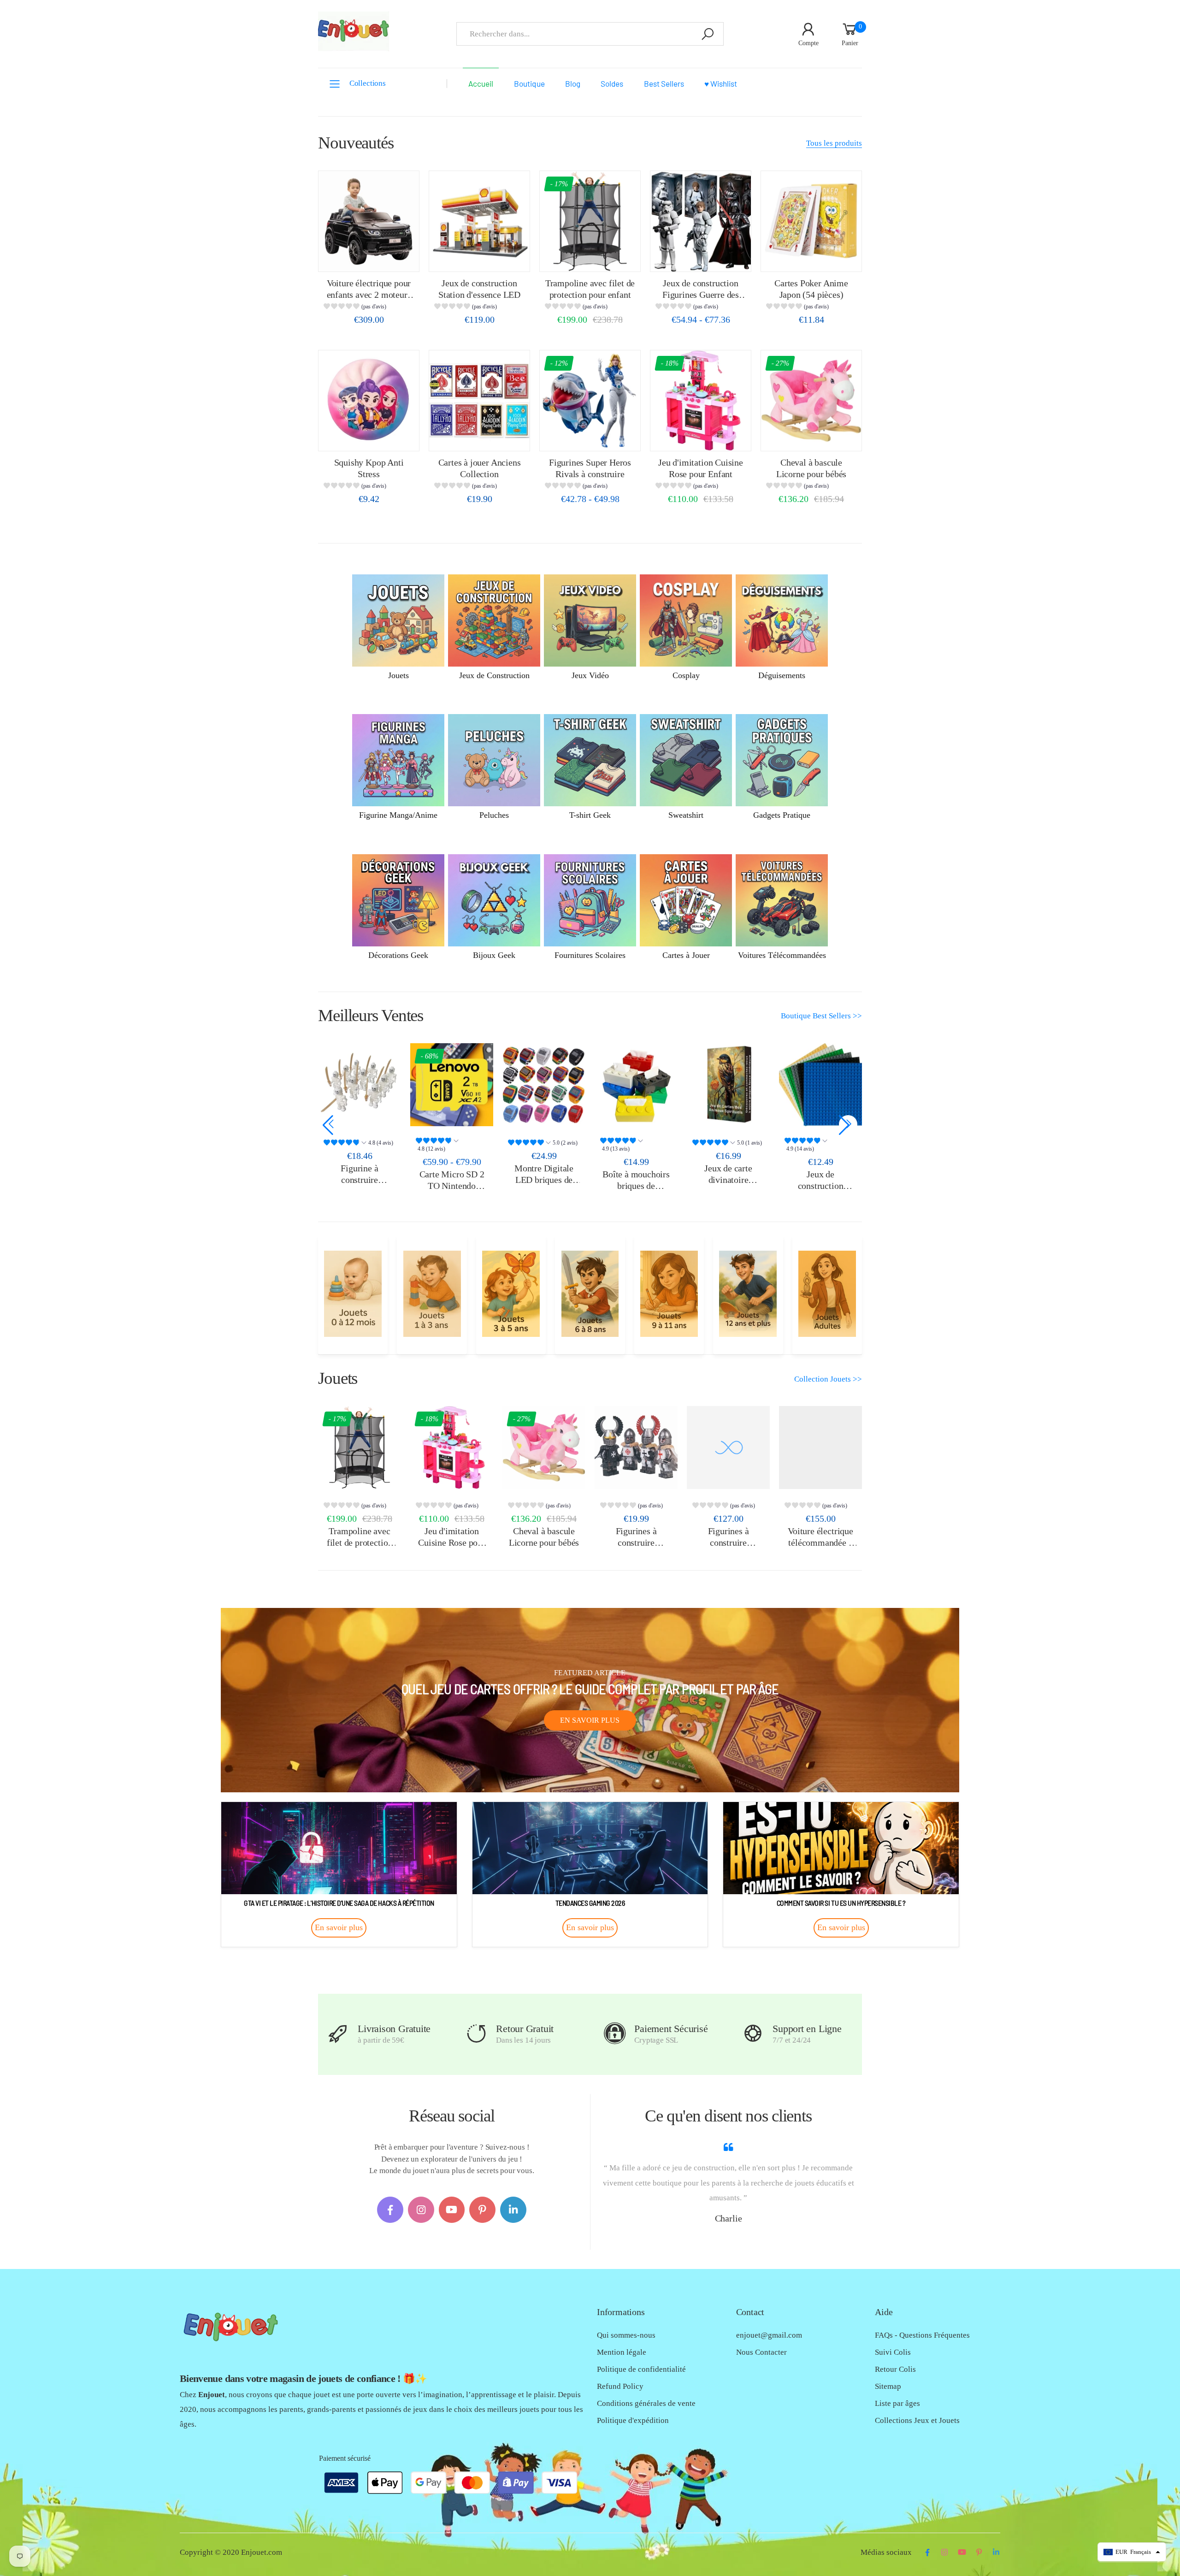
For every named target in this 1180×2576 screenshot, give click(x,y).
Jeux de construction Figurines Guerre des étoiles (701, 294)
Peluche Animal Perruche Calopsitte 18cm (820, 1179)
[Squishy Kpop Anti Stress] (369, 401)
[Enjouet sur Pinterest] (482, 2210)
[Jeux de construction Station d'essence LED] (479, 221)
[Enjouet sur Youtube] (452, 2210)
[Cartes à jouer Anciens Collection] (479, 401)
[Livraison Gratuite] (338, 2034)
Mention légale (622, 2352)
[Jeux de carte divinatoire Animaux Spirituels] (636, 1085)
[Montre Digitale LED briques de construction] (452, 1085)
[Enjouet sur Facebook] (390, 2210)
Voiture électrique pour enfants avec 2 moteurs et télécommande (369, 294)
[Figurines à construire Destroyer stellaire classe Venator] (728, 1448)
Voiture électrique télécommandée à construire (820, 1542)
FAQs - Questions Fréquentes (922, 2335)
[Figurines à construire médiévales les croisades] (636, 1448)
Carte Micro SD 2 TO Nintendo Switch (360, 1185)
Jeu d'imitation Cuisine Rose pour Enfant (452, 1542)
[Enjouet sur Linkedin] (513, 2210)
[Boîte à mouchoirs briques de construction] (544, 1085)
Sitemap (888, 2386)
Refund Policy (620, 2386)
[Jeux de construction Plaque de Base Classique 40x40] (728, 1085)
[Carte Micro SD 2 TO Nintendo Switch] (360, 1085)
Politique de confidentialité (641, 2369)
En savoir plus (590, 1720)
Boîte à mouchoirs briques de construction (544, 1185)
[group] (369, 308)
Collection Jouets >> (828, 1379)
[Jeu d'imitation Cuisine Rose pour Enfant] (701, 401)
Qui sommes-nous (626, 2335)
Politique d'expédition (633, 2420)
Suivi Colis (893, 2352)
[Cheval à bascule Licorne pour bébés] (811, 401)
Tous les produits (834, 143)
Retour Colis (895, 2369)
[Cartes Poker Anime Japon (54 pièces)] (811, 221)
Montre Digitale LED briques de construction (452, 1179)
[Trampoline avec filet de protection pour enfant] (590, 221)
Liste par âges (897, 2403)
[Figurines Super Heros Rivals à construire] (590, 401)
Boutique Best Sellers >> (821, 1016)
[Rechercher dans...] (708, 34)
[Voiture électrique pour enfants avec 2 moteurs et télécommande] (369, 221)
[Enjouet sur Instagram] (421, 2210)
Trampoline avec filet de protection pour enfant (360, 1542)
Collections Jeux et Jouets (917, 2420)
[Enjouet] (353, 1294)
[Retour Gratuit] (476, 2034)
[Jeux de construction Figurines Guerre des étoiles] (701, 221)
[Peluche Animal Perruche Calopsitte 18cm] (820, 1085)
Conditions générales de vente (646, 2403)
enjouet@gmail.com (769, 2335)
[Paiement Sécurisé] (615, 2034)
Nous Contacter (761, 2352)
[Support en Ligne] (753, 2034)
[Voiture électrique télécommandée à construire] (820, 1448)
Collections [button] (368, 83)
